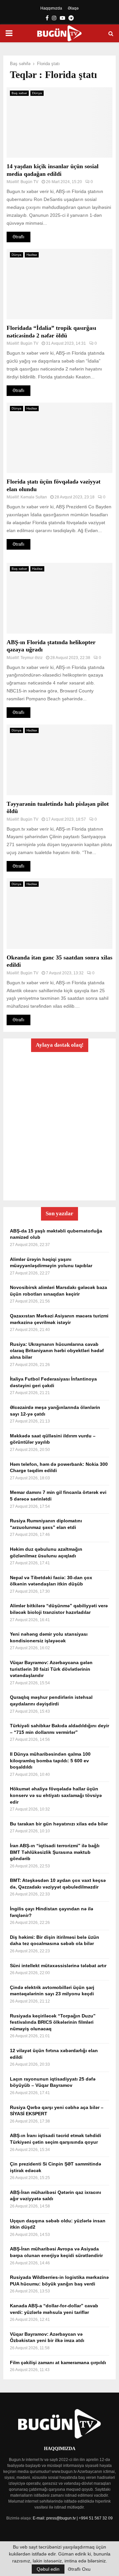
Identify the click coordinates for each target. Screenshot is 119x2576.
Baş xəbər (19, 93)
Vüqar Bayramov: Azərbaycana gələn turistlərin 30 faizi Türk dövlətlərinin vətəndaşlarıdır (51, 1669)
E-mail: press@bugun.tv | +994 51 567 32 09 (73, 2518)
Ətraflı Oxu (79, 2569)
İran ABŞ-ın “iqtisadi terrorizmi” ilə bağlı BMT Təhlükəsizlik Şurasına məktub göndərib (55, 1852)
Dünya (37, 93)
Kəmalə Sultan (34, 497)
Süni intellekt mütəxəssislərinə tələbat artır (58, 1966)
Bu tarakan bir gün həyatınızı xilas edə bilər (59, 1824)
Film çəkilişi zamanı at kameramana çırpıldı (58, 2362)
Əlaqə (73, 8)
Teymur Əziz (32, 658)
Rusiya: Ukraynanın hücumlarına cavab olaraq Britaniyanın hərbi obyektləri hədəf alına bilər (57, 1351)
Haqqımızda (51, 8)
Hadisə (32, 255)
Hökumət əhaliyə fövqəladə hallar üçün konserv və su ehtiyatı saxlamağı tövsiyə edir (56, 1795)
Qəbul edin (48, 2569)
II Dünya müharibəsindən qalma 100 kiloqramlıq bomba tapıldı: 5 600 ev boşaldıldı (50, 1760)
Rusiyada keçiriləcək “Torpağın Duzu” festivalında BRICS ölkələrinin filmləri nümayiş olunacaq (53, 2022)
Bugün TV (29, 182)
